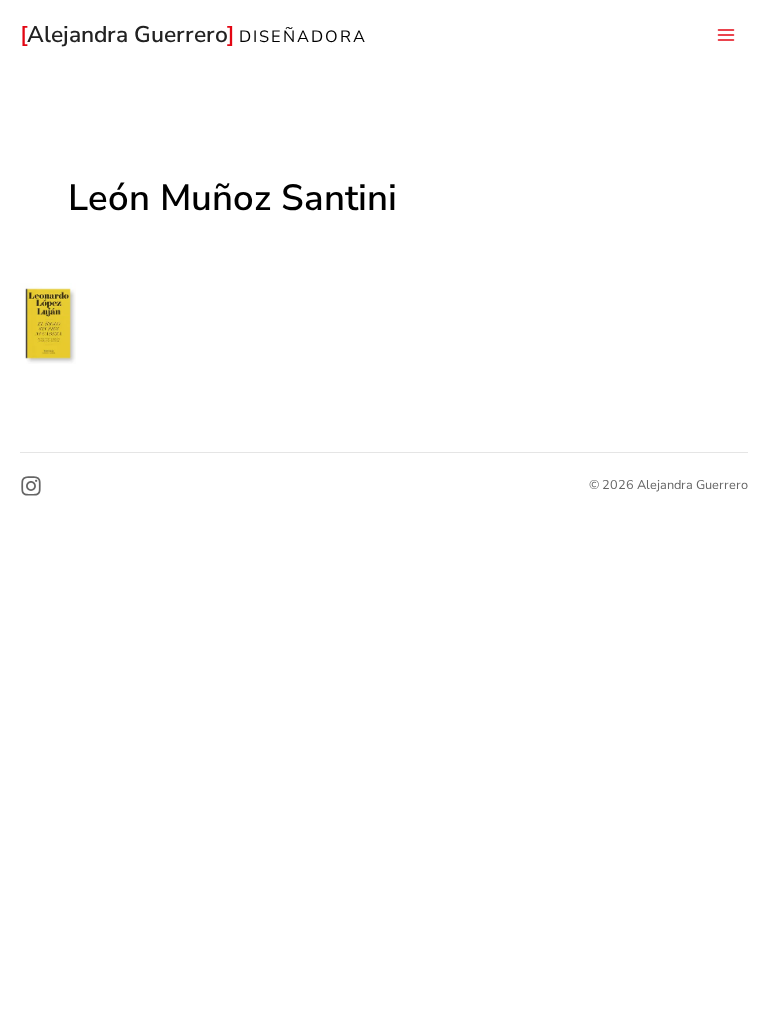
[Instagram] (31, 486)
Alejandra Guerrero (130, 34)
